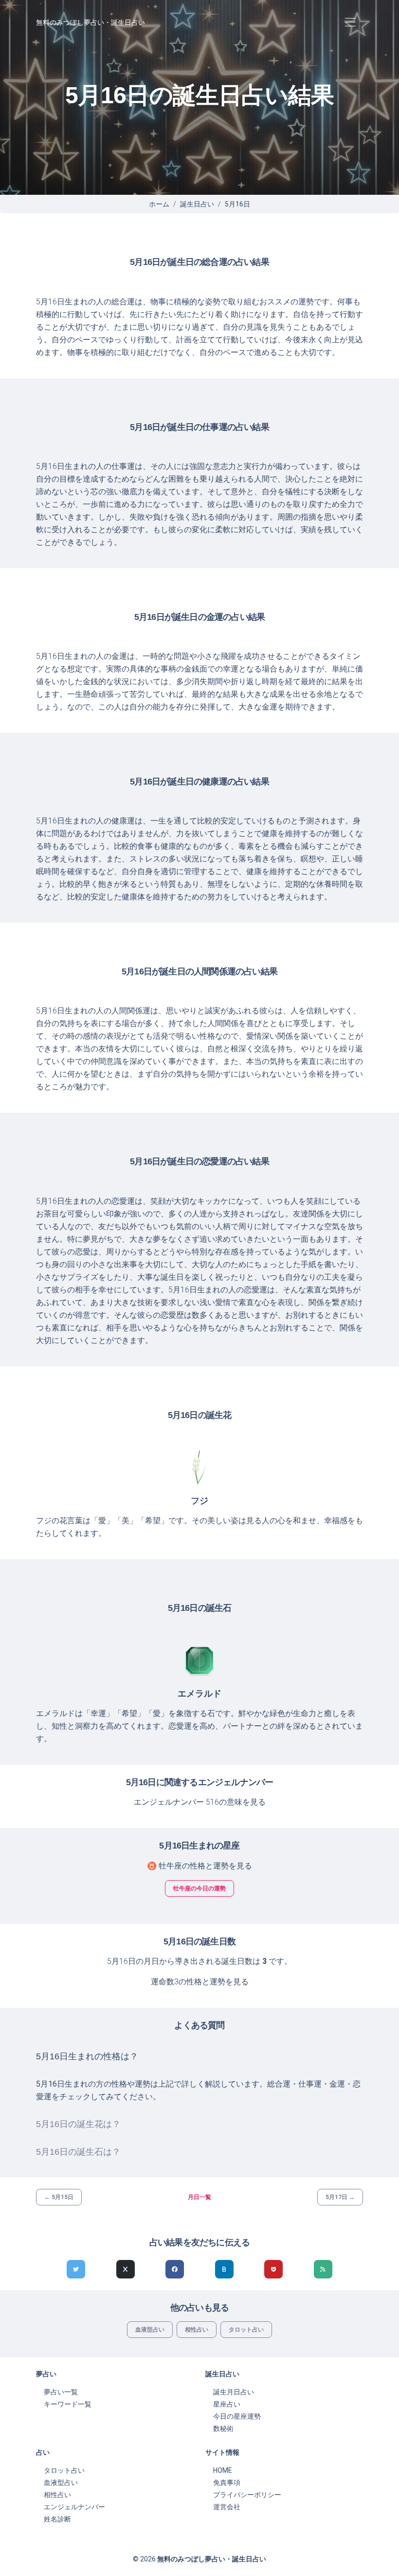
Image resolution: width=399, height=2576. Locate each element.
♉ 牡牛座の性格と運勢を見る (199, 1866)
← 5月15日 (59, 2197)
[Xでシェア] (126, 2269)
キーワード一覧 (68, 2404)
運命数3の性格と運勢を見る (200, 1982)
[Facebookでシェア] (175, 2269)
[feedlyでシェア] (323, 2269)
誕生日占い (197, 204)
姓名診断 (57, 2519)
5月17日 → (340, 2197)
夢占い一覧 (61, 2392)
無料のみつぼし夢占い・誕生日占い (91, 22)
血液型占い (150, 2330)
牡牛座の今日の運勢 (199, 1888)
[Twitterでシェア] (76, 2269)
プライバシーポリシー (247, 2495)
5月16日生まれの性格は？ (87, 2056)
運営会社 (227, 2507)
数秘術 (223, 2428)
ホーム (159, 204)
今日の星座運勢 (237, 2416)
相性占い (197, 2330)
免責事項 (227, 2483)
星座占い (227, 2404)
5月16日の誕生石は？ (78, 2152)
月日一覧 (199, 2197)
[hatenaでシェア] (224, 2269)
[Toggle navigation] (350, 23)
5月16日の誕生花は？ (78, 2124)
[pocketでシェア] (273, 2269)
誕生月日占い (234, 2392)
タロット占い (246, 2330)
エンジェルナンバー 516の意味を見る (200, 1802)
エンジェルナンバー (74, 2507)
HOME (223, 2470)
